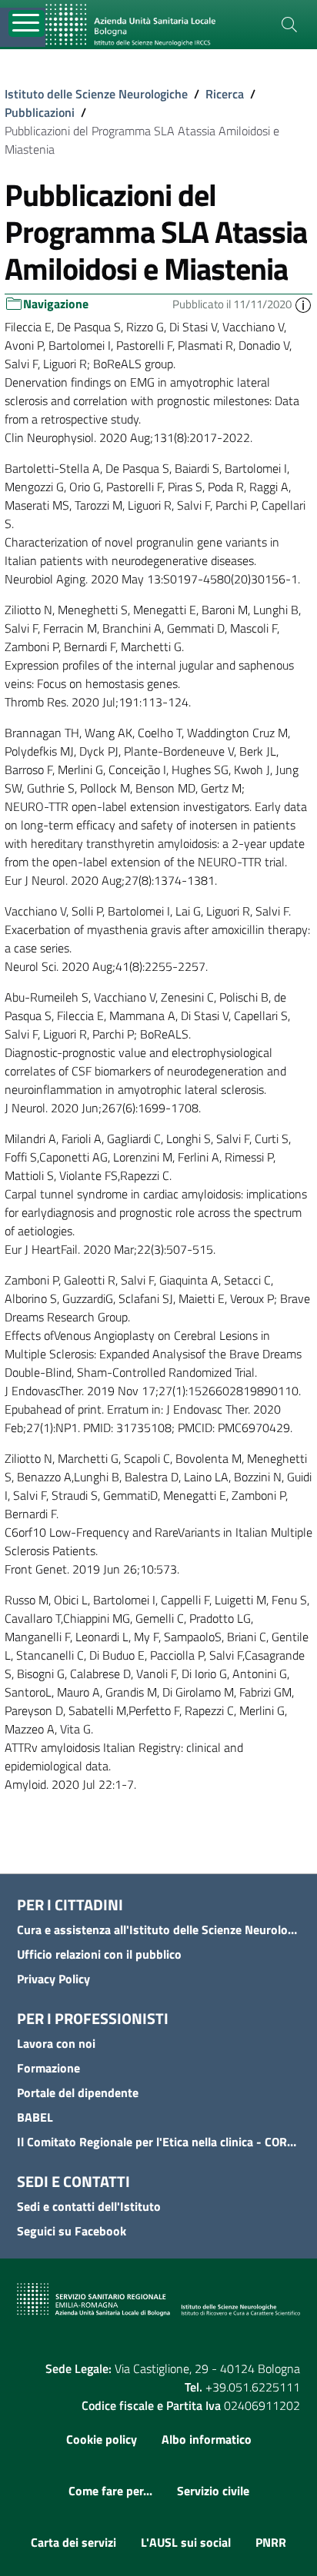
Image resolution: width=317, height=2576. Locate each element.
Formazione (48, 2068)
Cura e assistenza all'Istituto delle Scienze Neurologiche (158, 1930)
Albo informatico (207, 2439)
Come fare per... (110, 2491)
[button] (303, 304)
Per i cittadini (70, 1905)
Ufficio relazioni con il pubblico (99, 1954)
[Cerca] (289, 25)
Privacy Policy (53, 1979)
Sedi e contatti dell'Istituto (89, 2206)
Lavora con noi (56, 2043)
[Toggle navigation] (27, 23)
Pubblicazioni (40, 112)
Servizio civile (213, 2491)
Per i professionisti (93, 2018)
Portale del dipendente (78, 2092)
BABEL (35, 2117)
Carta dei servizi (73, 2542)
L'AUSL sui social (186, 2542)
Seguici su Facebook (72, 2231)
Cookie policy (102, 2439)
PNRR (271, 2542)
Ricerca (225, 94)
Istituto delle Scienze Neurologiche (96, 94)
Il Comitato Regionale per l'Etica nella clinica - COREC (158, 2142)
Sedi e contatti (73, 2181)
